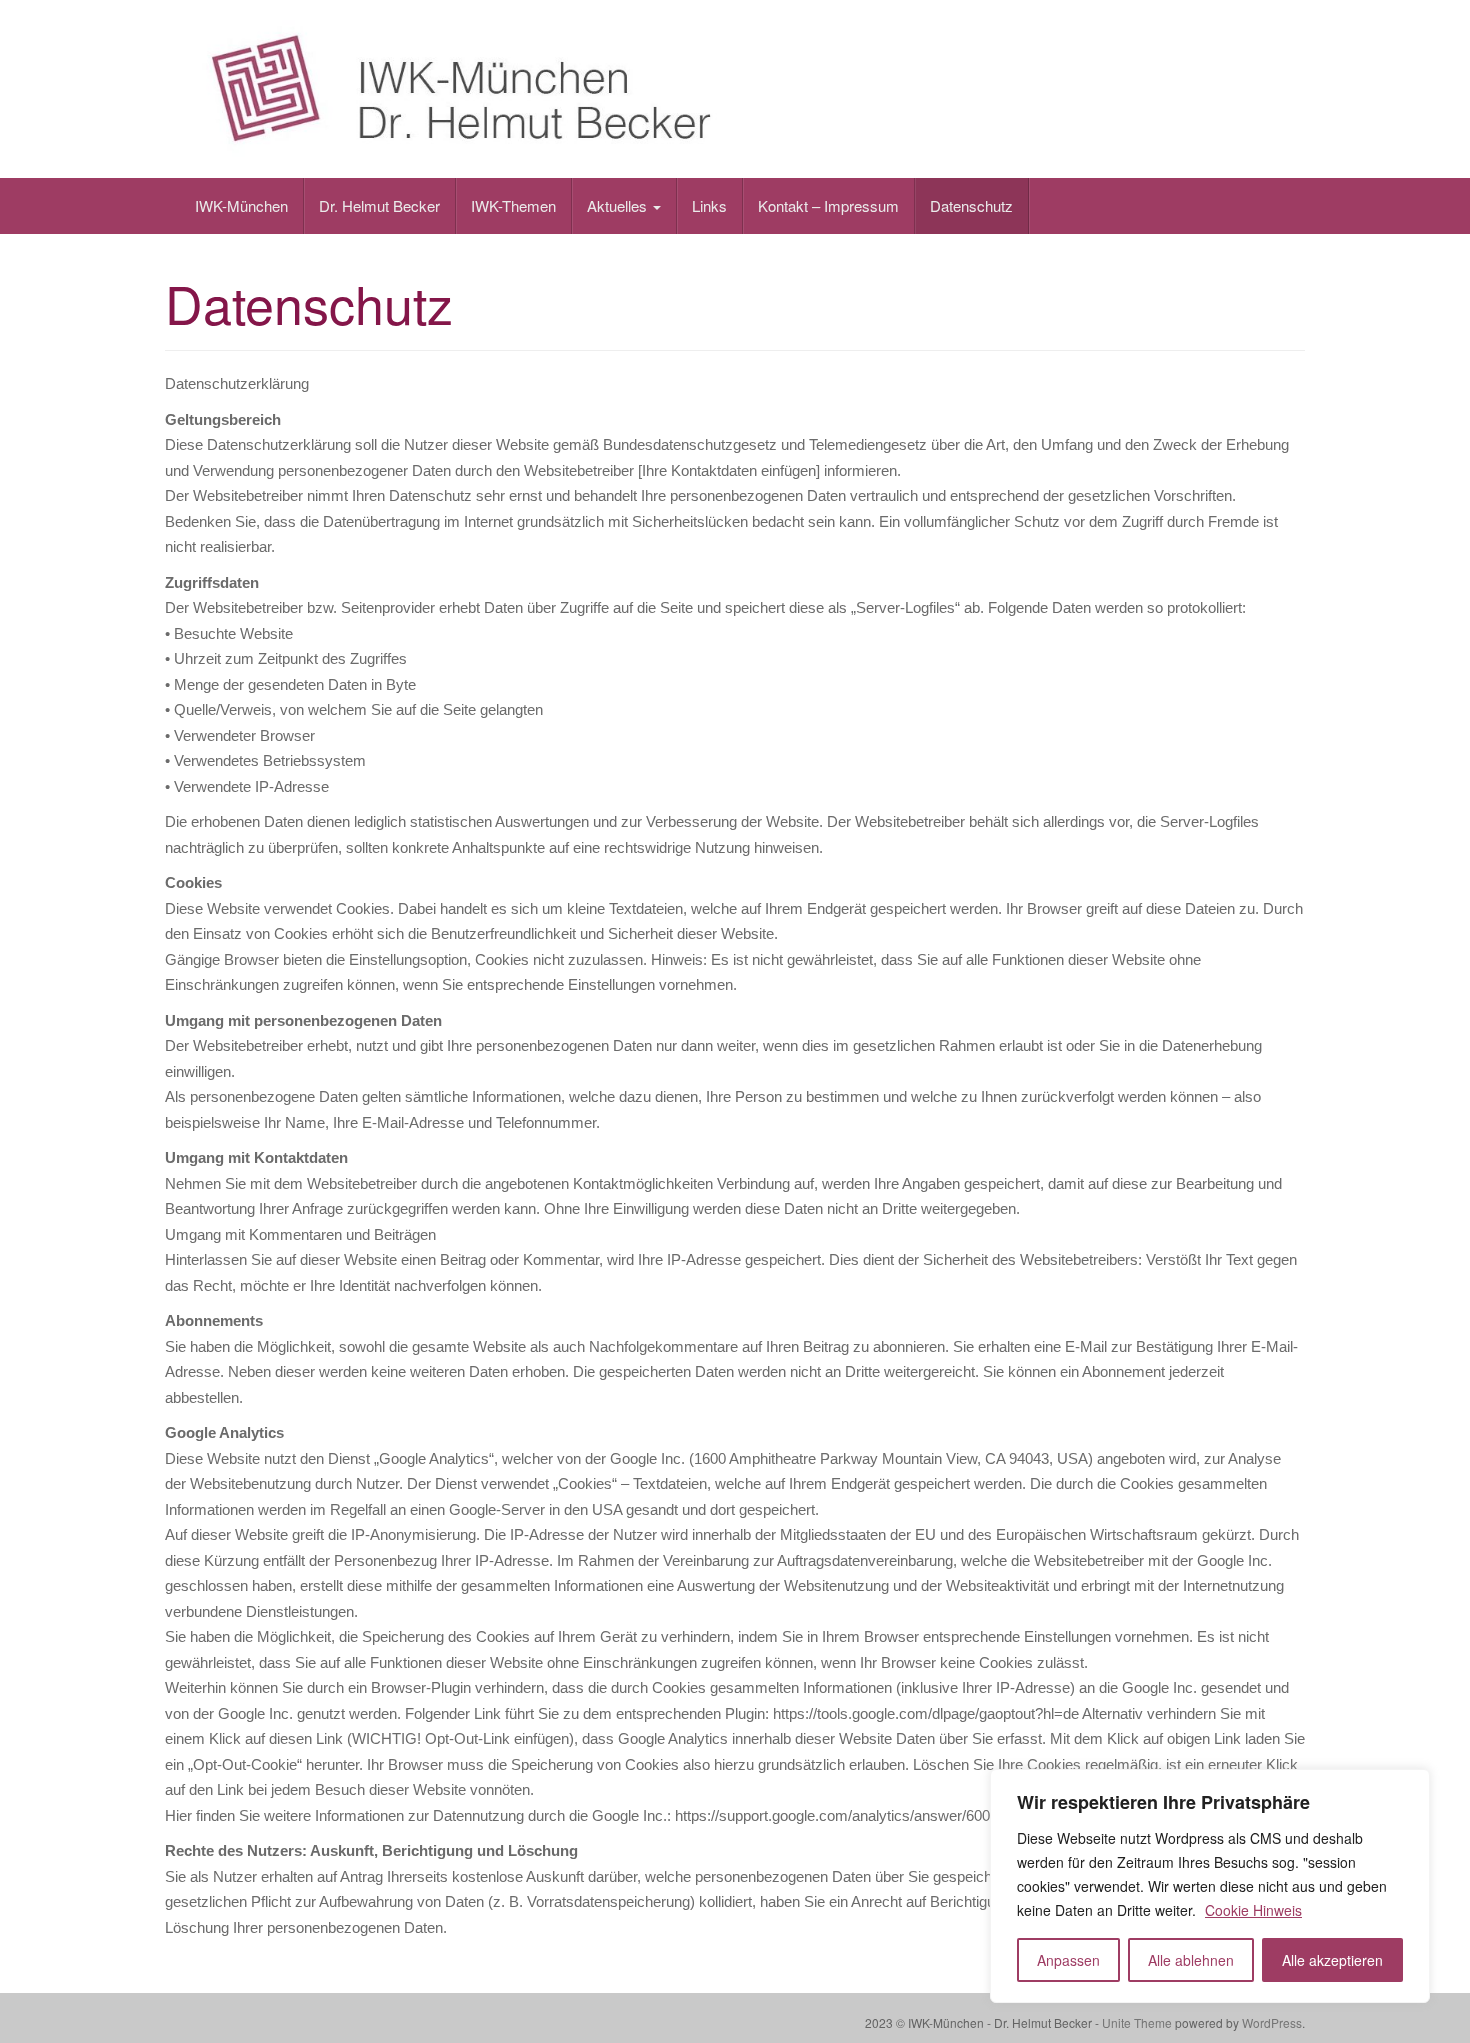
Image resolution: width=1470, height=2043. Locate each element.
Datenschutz (971, 205)
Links (709, 205)
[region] (1210, 1886)
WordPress (1272, 2022)
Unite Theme (1137, 2022)
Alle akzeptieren (1332, 1960)
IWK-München (241, 205)
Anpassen (1068, 1960)
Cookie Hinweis (1253, 1910)
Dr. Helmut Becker (379, 205)
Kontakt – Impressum (828, 205)
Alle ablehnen (1191, 1960)
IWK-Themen (513, 205)
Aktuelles (619, 205)
